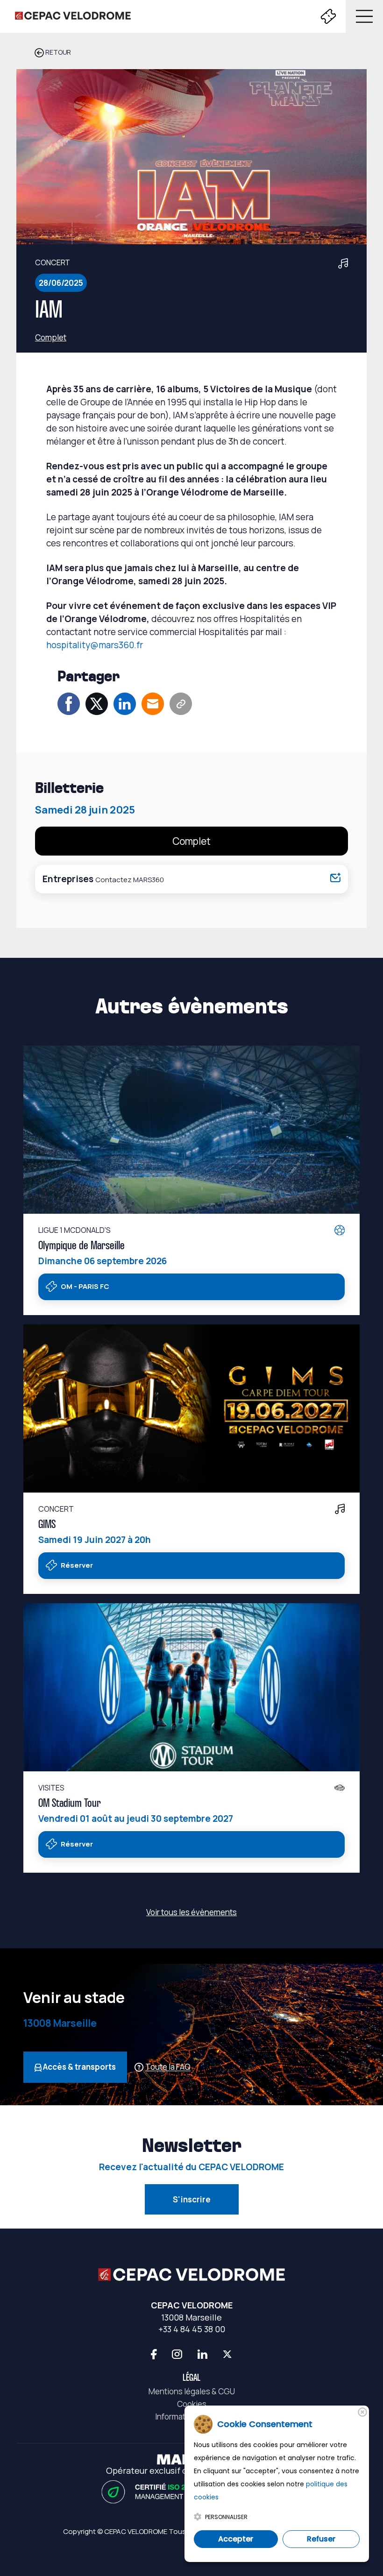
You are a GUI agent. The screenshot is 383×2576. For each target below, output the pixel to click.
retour (57, 52)
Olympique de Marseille (82, 1246)
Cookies (192, 2404)
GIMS (47, 1525)
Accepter (236, 2539)
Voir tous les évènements (191, 1912)
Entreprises (103, 879)
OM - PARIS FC (84, 1286)
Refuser (321, 2539)
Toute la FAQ (168, 2067)
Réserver (76, 1565)
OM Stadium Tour (70, 1804)
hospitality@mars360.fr (95, 645)
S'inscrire (192, 2199)
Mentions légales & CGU (192, 2391)
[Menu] (362, 16)
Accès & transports (79, 2067)
